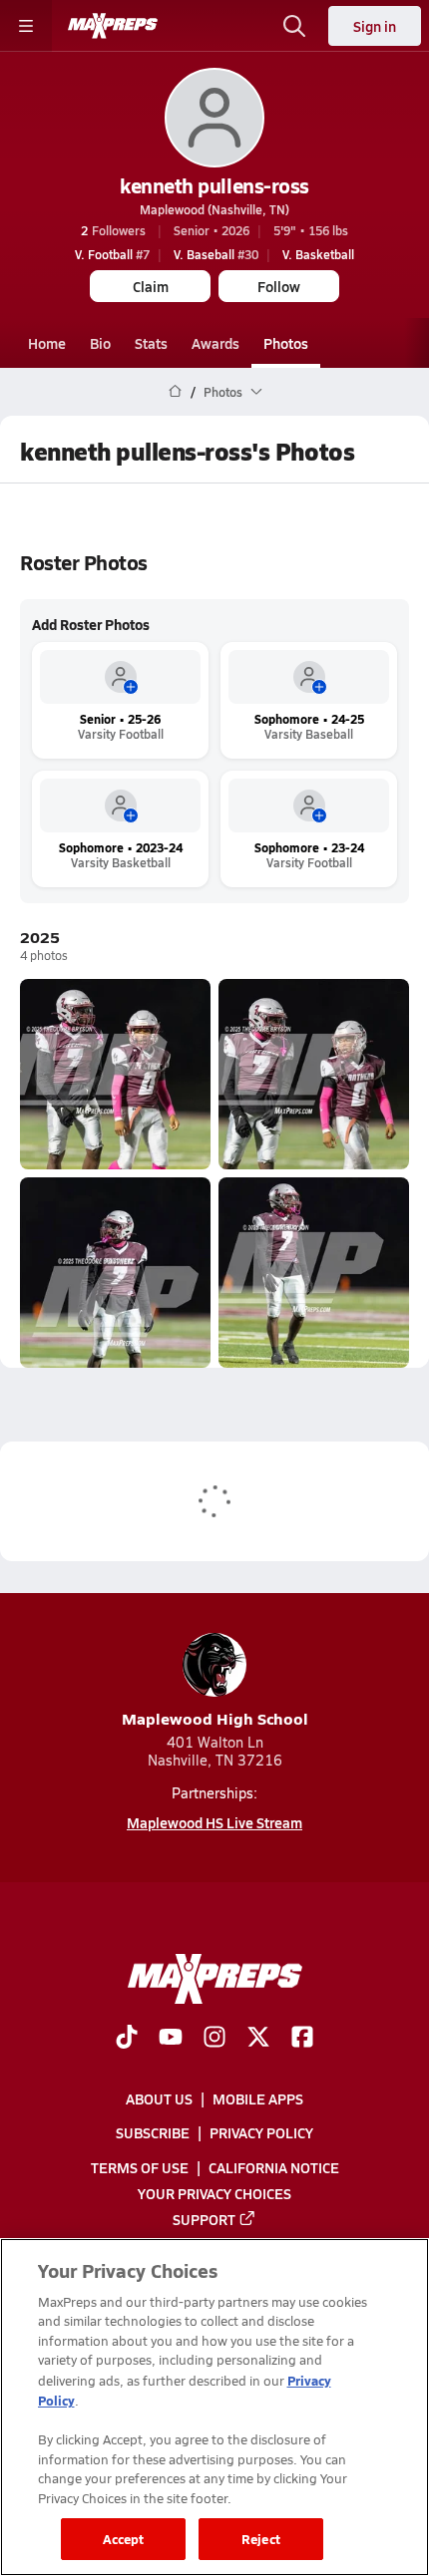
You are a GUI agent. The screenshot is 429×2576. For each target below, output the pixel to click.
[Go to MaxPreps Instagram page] (214, 2039)
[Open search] (294, 26)
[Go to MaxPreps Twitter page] (258, 2039)
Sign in (375, 26)
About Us (159, 2098)
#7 (112, 254)
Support (204, 2219)
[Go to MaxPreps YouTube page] (171, 2039)
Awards (215, 343)
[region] (214, 2407)
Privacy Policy (261, 2133)
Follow (279, 286)
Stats (151, 343)
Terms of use (140, 2167)
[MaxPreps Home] (113, 26)
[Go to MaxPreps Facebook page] (302, 2039)
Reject (261, 2539)
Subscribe (153, 2133)
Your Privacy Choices (214, 2193)
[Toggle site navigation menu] (26, 26)
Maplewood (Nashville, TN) (214, 209)
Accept (124, 2539)
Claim (151, 286)
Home (47, 343)
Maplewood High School (215, 1718)
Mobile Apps (258, 2098)
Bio (100, 343)
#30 (216, 254)
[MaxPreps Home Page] (175, 392)
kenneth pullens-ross (214, 185)
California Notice (274, 2167)
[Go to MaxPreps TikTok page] (127, 2039)
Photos (286, 343)
